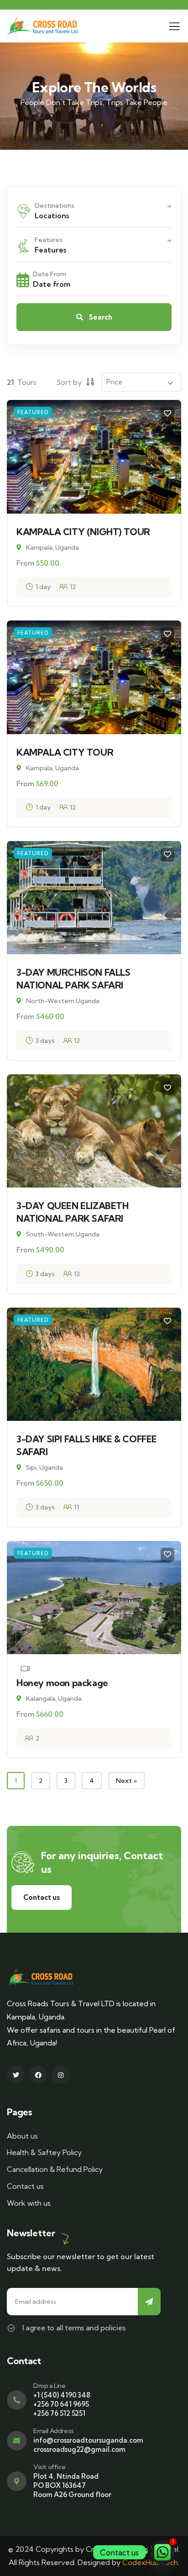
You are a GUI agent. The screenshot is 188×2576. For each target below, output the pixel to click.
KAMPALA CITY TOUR (65, 752)
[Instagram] (60, 2075)
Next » (126, 1781)
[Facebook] (38, 2075)
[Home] (42, 26)
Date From (50, 274)
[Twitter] (16, 2075)
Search (100, 317)
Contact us (42, 1897)
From (25, 563)
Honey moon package (62, 1683)
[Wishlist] (167, 414)
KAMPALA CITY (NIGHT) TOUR (83, 532)
